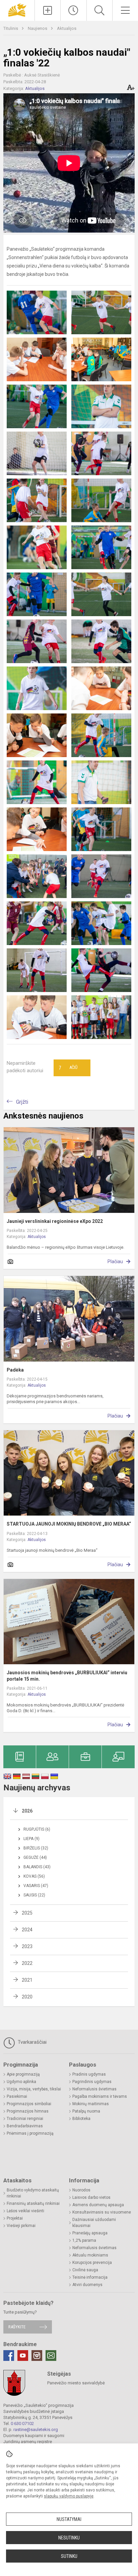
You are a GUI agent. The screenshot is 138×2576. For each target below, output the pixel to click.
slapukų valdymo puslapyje (69, 2496)
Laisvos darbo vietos (91, 2197)
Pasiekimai (17, 2096)
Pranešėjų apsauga (90, 2233)
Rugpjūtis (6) (37, 1829)
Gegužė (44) (35, 1857)
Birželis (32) (36, 1848)
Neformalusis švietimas (94, 2089)
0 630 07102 (22, 2423)
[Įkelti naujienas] (48, 10)
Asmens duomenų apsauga (98, 2205)
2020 (27, 1997)
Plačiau (115, 1261)
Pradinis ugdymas (89, 2074)
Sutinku (69, 2556)
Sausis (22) (34, 1895)
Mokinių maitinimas (91, 2104)
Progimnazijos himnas (28, 2111)
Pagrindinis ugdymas (92, 2082)
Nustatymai (69, 2519)
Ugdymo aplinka (21, 2082)
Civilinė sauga (85, 2270)
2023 (27, 1946)
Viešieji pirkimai (21, 2226)
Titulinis (11, 28)
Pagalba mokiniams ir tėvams (100, 2096)
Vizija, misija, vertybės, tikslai (34, 2089)
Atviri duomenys (87, 2285)
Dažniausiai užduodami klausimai (94, 2223)
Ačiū (68, 1068)
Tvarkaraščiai (31, 2042)
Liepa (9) (31, 1839)
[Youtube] (23, 2356)
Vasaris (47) (36, 1886)
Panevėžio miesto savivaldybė (76, 2383)
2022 (27, 1963)
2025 (27, 1913)
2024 (27, 1930)
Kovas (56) (34, 1876)
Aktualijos (67, 28)
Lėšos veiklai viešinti (25, 2211)
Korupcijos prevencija (92, 2263)
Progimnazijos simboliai (29, 2104)
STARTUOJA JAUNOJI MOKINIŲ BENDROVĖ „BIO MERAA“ (69, 1524)
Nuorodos (81, 2190)
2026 (27, 1811)
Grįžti (22, 1102)
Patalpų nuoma (86, 2111)
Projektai (15, 2218)
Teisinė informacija (90, 2277)
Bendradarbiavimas (25, 2126)
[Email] (51, 2356)
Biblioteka (81, 2119)
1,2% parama (84, 2240)
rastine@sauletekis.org (36, 2430)
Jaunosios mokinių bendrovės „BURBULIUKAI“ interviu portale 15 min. (67, 1676)
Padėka (15, 1370)
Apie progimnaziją (23, 2074)
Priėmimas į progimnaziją (30, 2133)
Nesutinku (69, 2538)
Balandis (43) (37, 1867)
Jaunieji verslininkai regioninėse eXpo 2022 (55, 1221)
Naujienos (38, 28)
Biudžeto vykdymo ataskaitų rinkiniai (33, 2193)
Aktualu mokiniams (90, 2255)
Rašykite (17, 2327)
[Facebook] (9, 2356)
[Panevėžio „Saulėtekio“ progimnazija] (17, 10)
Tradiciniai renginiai (25, 2119)
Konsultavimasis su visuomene (102, 2212)
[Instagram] (37, 2356)
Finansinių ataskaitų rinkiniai (33, 2203)
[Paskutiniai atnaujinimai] (73, 10)
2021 (27, 1980)
